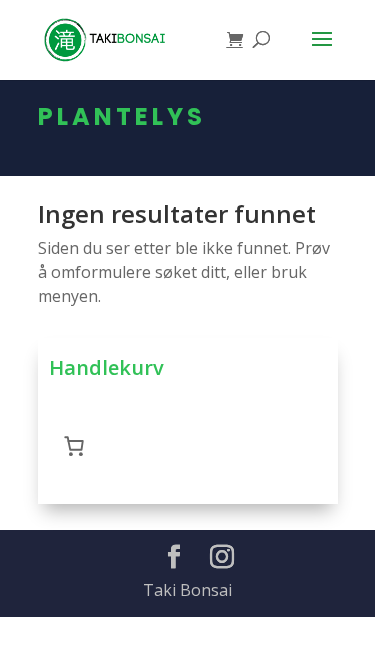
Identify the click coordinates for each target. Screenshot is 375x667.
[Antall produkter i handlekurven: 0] (74, 446)
